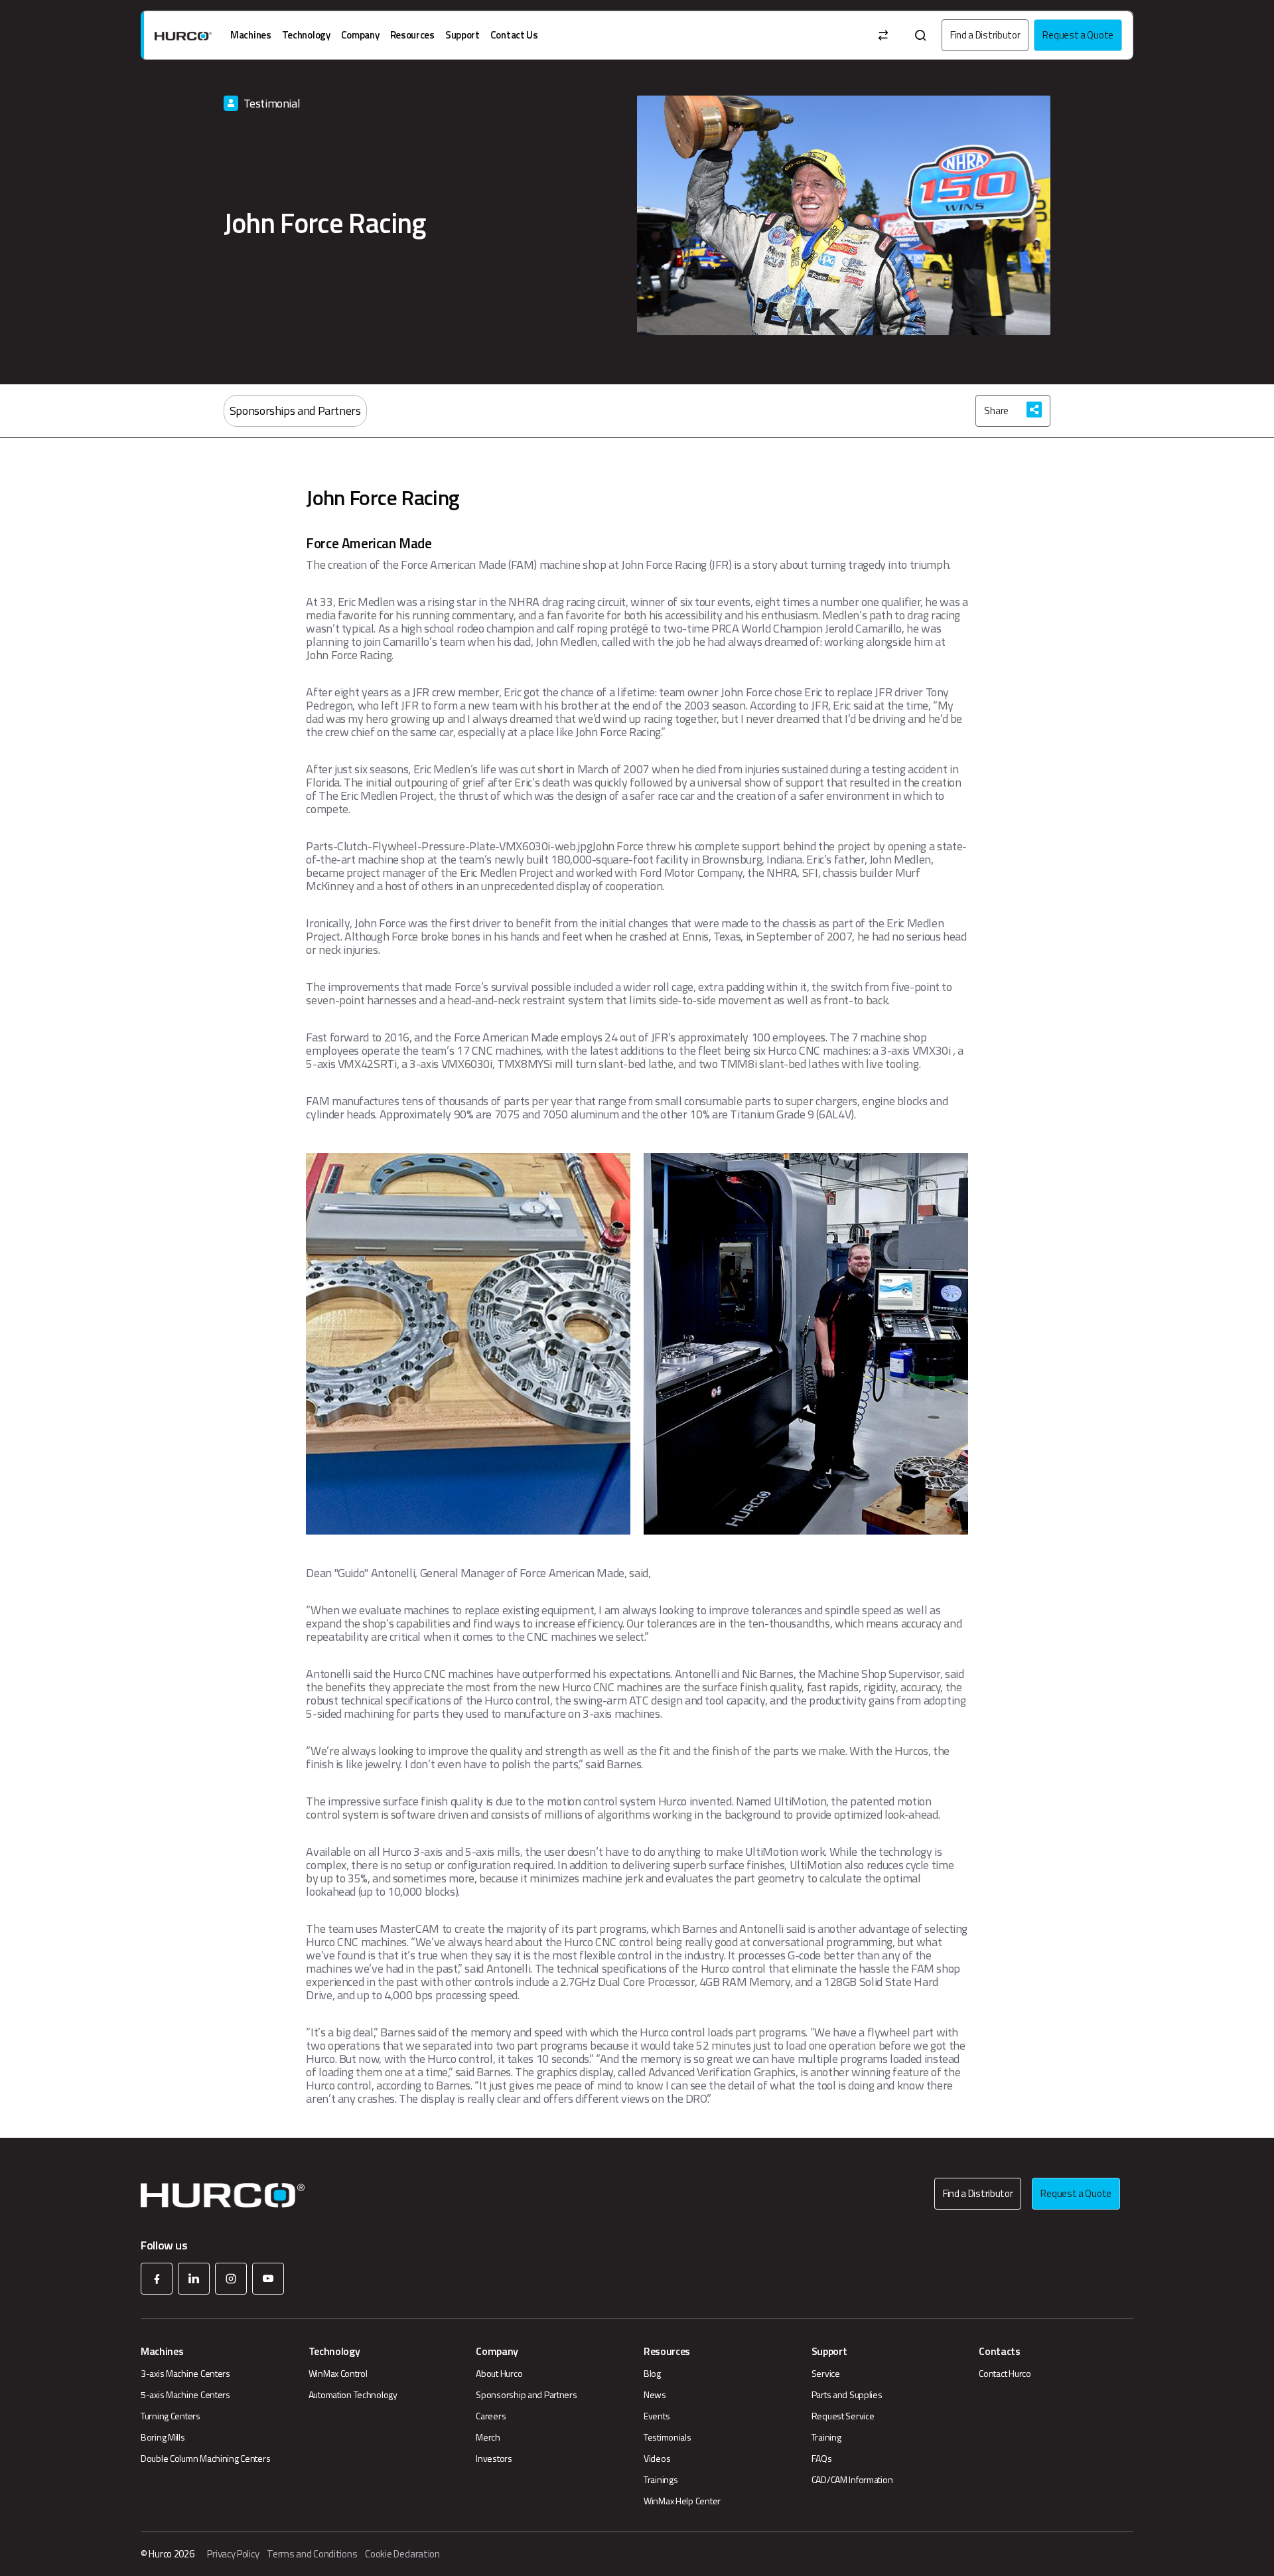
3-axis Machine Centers (185, 2374)
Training (826, 2437)
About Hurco (499, 2374)
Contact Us (514, 35)
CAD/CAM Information (852, 2480)
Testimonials (668, 2437)
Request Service (843, 2416)
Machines (251, 35)
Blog (652, 2374)
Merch (488, 2437)
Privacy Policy (233, 2554)
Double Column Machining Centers (205, 2459)
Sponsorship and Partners (526, 2395)
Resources (412, 35)
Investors (494, 2459)
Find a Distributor (985, 35)
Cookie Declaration (402, 2554)
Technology (306, 35)
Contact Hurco (1005, 2374)
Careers (491, 2416)
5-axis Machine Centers (185, 2395)
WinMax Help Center (682, 2501)
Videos (657, 2459)
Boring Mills (163, 2437)
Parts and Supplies (847, 2395)
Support (462, 35)
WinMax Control (338, 2374)
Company (360, 35)
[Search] (920, 35)
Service (826, 2374)
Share (996, 411)
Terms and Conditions (312, 2554)
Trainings (661, 2480)
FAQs (822, 2459)
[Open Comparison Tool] (883, 35)
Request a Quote (1078, 35)
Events (657, 2416)
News (655, 2395)
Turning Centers (171, 2416)
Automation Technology (353, 2395)
